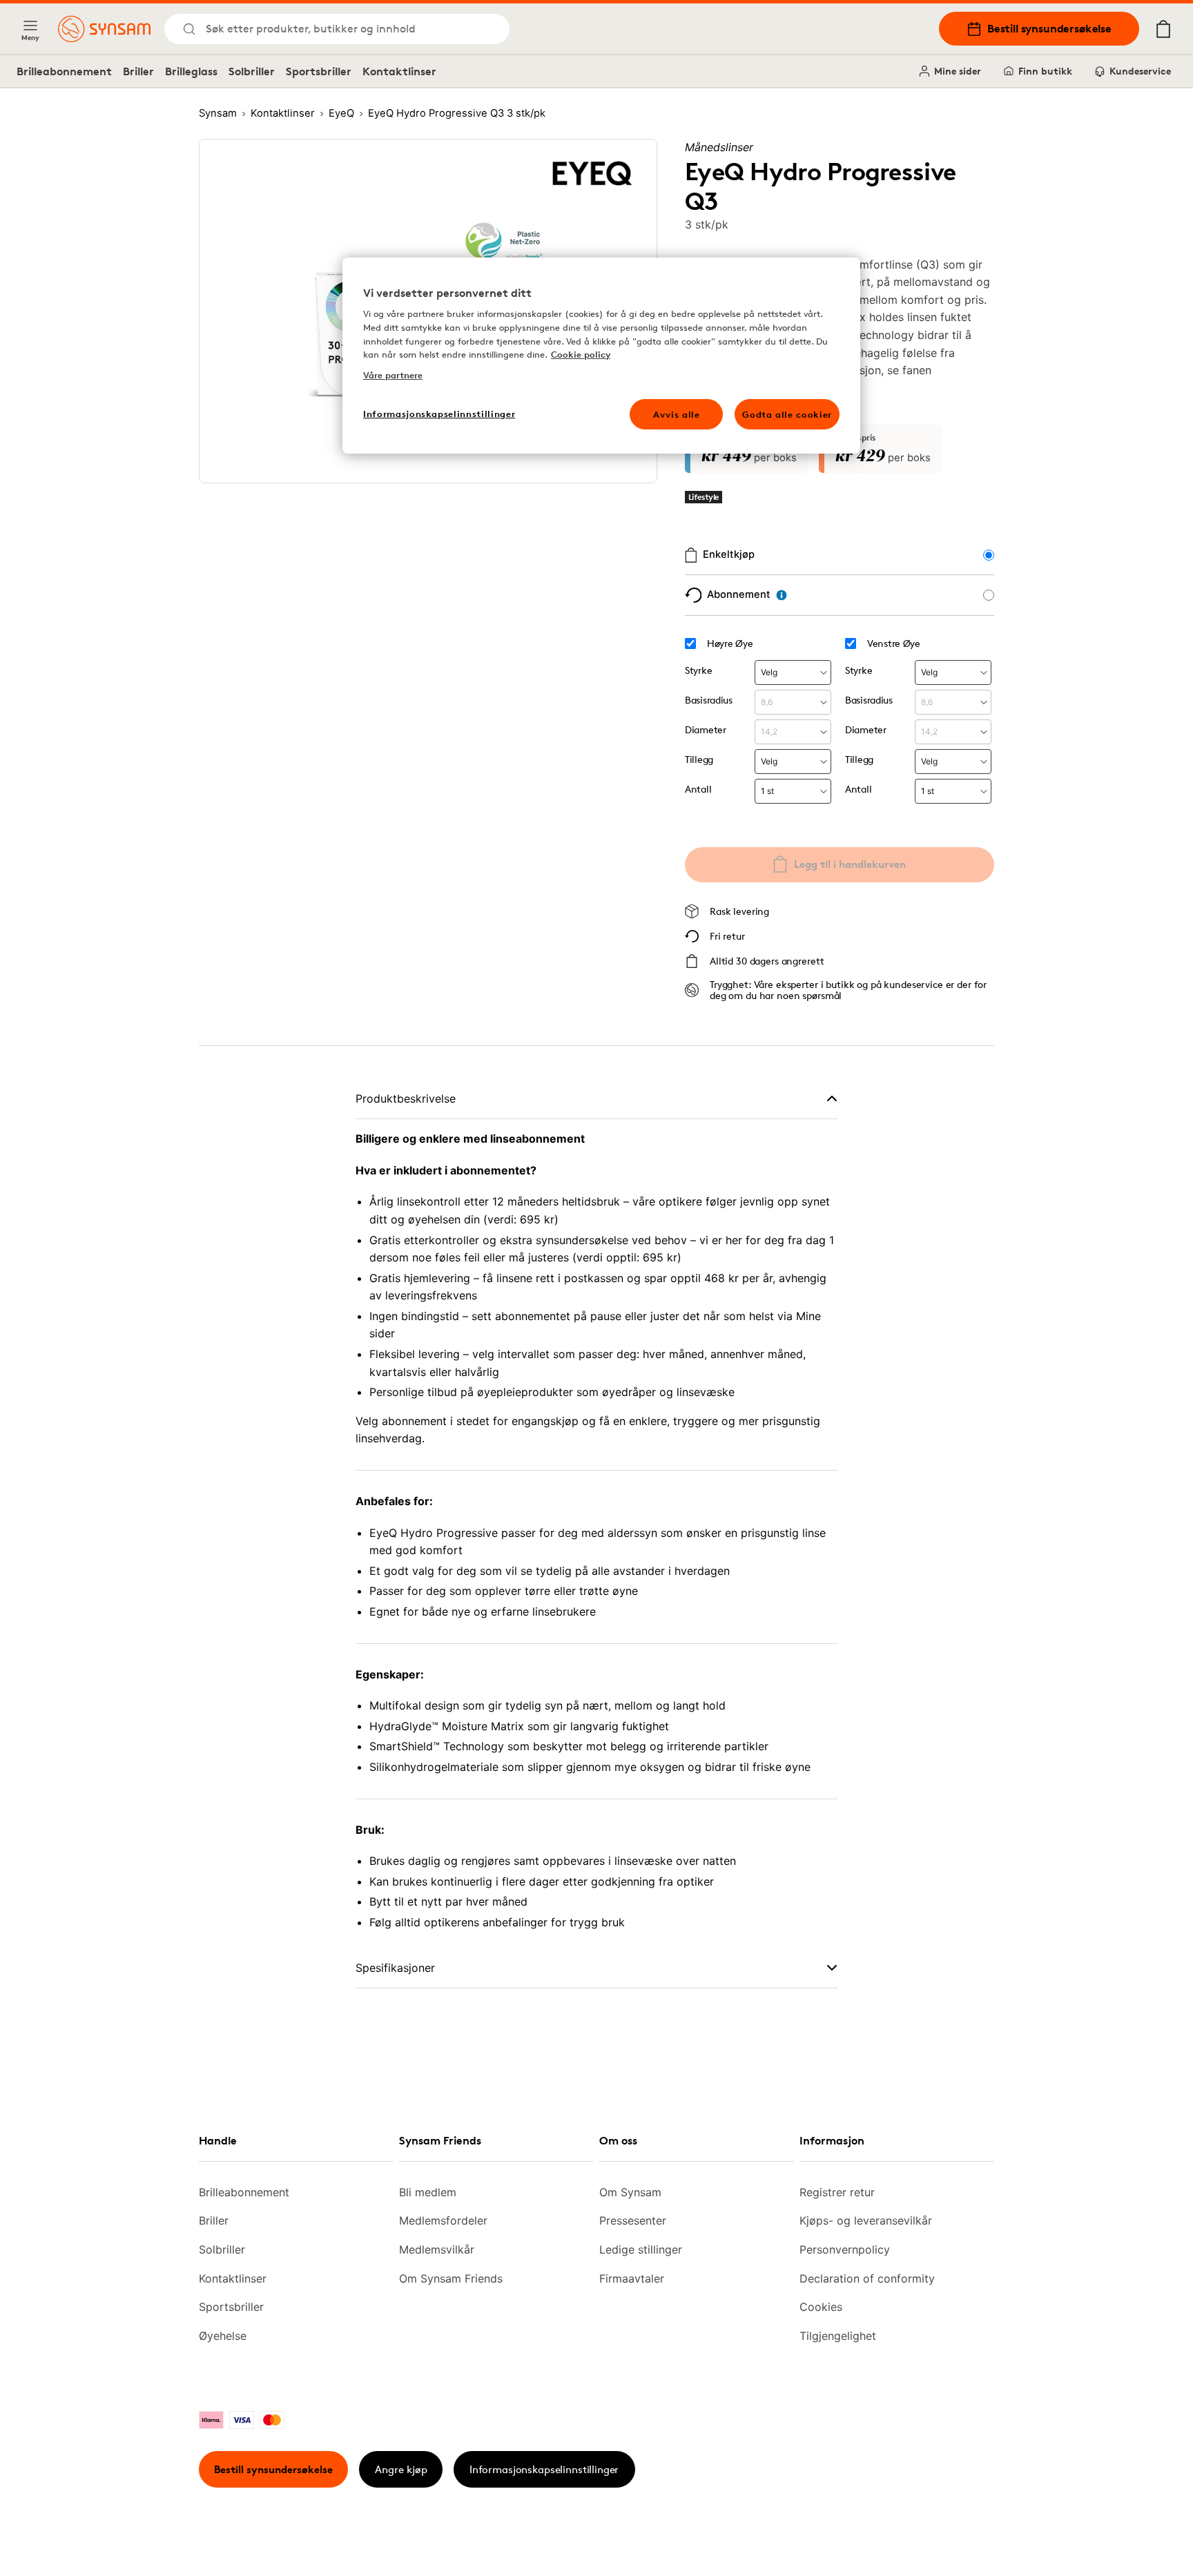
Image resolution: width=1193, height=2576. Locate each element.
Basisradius (709, 700)
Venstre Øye (894, 643)
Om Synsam (630, 2192)
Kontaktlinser (399, 71)
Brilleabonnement (64, 71)
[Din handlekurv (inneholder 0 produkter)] (1163, 29)
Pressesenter (633, 2220)
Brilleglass (191, 71)
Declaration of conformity (867, 2278)
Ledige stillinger (641, 2249)
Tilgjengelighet (838, 2336)
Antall (698, 789)
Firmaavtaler (632, 2278)
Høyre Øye (730, 643)
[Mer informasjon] (782, 595)
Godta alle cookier (787, 414)
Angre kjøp (401, 2469)
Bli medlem (428, 2192)
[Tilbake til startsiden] (104, 29)
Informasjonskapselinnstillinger (544, 2469)
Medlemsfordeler (443, 2220)
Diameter (706, 729)
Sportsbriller (319, 71)
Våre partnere (393, 375)
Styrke (698, 670)
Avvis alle (677, 414)
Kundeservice (1140, 71)
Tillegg (699, 759)
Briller (138, 71)
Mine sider (958, 71)
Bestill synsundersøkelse (1049, 28)
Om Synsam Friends (451, 2278)
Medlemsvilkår (437, 2249)
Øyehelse (223, 2336)
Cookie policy (581, 354)
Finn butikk (1045, 71)
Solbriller (252, 71)
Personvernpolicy (845, 2249)
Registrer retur (837, 2192)
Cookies (821, 2307)
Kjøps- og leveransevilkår (866, 2220)
